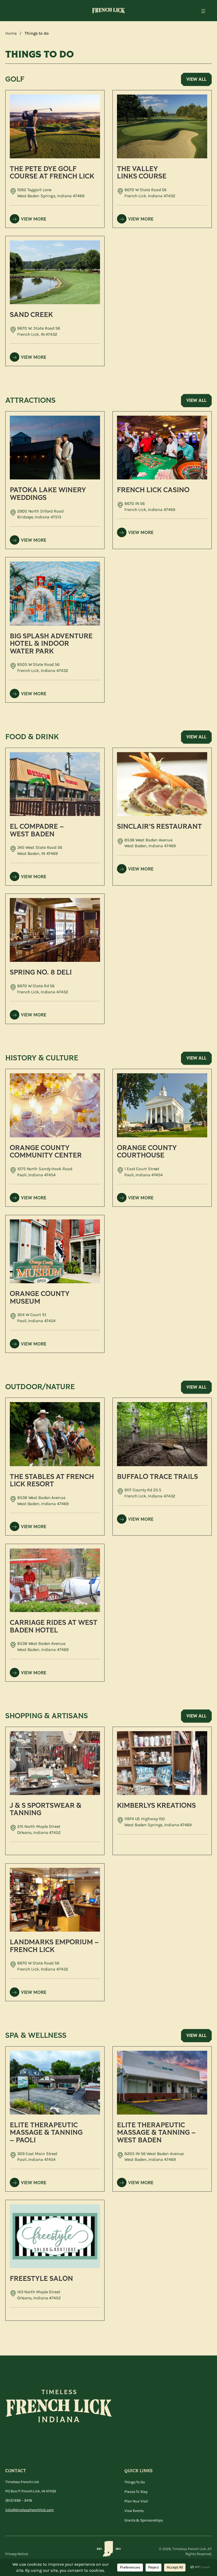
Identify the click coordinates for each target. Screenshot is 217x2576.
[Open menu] (203, 11)
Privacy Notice (17, 2554)
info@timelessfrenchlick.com (30, 2510)
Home (11, 33)
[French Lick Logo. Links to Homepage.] (108, 11)
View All (196, 79)
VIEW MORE (34, 219)
